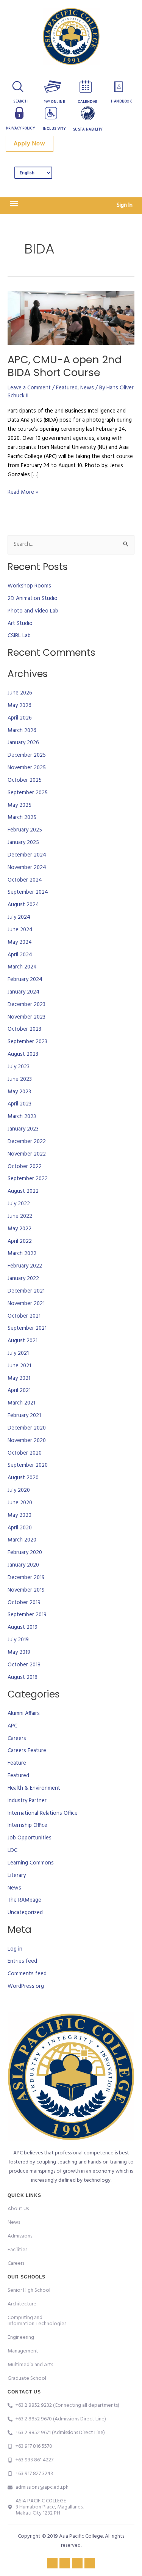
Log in (15, 1949)
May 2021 (19, 1379)
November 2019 (26, 1590)
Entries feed (22, 1961)
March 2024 (22, 967)
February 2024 (25, 980)
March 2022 (22, 1254)
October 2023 (24, 1029)
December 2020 (27, 1428)
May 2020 (20, 1516)
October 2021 (24, 1316)
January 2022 (23, 1279)
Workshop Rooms (29, 586)
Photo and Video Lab (33, 611)
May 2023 (19, 1092)
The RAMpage (24, 1900)
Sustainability (88, 129)
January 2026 (23, 743)
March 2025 (22, 818)
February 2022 (25, 1266)
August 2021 (23, 1341)
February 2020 (25, 1553)
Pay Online (54, 102)
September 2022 (28, 1179)
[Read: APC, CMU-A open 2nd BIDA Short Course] (71, 318)
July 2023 (19, 1067)
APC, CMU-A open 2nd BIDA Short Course (65, 366)
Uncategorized (25, 1913)
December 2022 (27, 1142)
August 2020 (23, 1478)
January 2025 (23, 843)
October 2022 (25, 1167)
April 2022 (20, 1242)
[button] (14, 204)
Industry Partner (27, 1801)
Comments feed (27, 1974)
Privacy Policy (20, 128)
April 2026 (20, 718)
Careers (17, 1739)
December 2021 (26, 1291)
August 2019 (23, 1627)
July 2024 (19, 917)
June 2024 (20, 930)
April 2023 (20, 1104)
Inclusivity (54, 129)
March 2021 (21, 1403)
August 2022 (23, 1191)
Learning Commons (31, 1863)
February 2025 (25, 830)
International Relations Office (43, 1813)
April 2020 (20, 1528)
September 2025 (28, 793)
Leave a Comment (29, 388)
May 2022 (20, 1229)
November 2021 (26, 1304)
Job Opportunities (30, 1838)
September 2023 (27, 1042)
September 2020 (28, 1465)
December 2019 (26, 1578)
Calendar (88, 102)
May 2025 (20, 805)
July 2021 (18, 1353)
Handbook (121, 101)
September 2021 (27, 1328)
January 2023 (23, 1129)
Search (20, 101)
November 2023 (27, 1017)
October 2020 (25, 1453)
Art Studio (20, 624)
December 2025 (27, 755)
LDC (12, 1851)
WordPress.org (26, 1986)
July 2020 (19, 1490)
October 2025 (25, 780)
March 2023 (22, 1117)
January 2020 (23, 1565)
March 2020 (22, 1540)
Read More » (23, 492)
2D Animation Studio (33, 599)
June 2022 (20, 1216)
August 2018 (23, 1678)
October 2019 (24, 1603)
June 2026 (20, 693)
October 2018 (24, 1665)
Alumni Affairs (24, 1714)
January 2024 (23, 992)
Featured (67, 388)
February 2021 (24, 1416)
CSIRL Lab (19, 636)
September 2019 (27, 1615)
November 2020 (27, 1441)
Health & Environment (34, 1788)
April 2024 (20, 955)
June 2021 (19, 1366)
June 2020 (20, 1503)
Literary (17, 1876)
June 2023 (20, 1079)
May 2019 (19, 1653)
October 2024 (25, 880)
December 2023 (27, 1005)
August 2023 (23, 1054)
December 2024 (27, 855)
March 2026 (22, 731)
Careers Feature (27, 1751)
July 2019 (18, 1640)
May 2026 (20, 706)
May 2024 (20, 942)
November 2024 (27, 868)
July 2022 (19, 1204)
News (87, 388)
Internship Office (27, 1826)
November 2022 (27, 1154)
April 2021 (19, 1391)
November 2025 (27, 768)
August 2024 (23, 905)
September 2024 (28, 892)
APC (12, 1726)
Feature (17, 1763)
